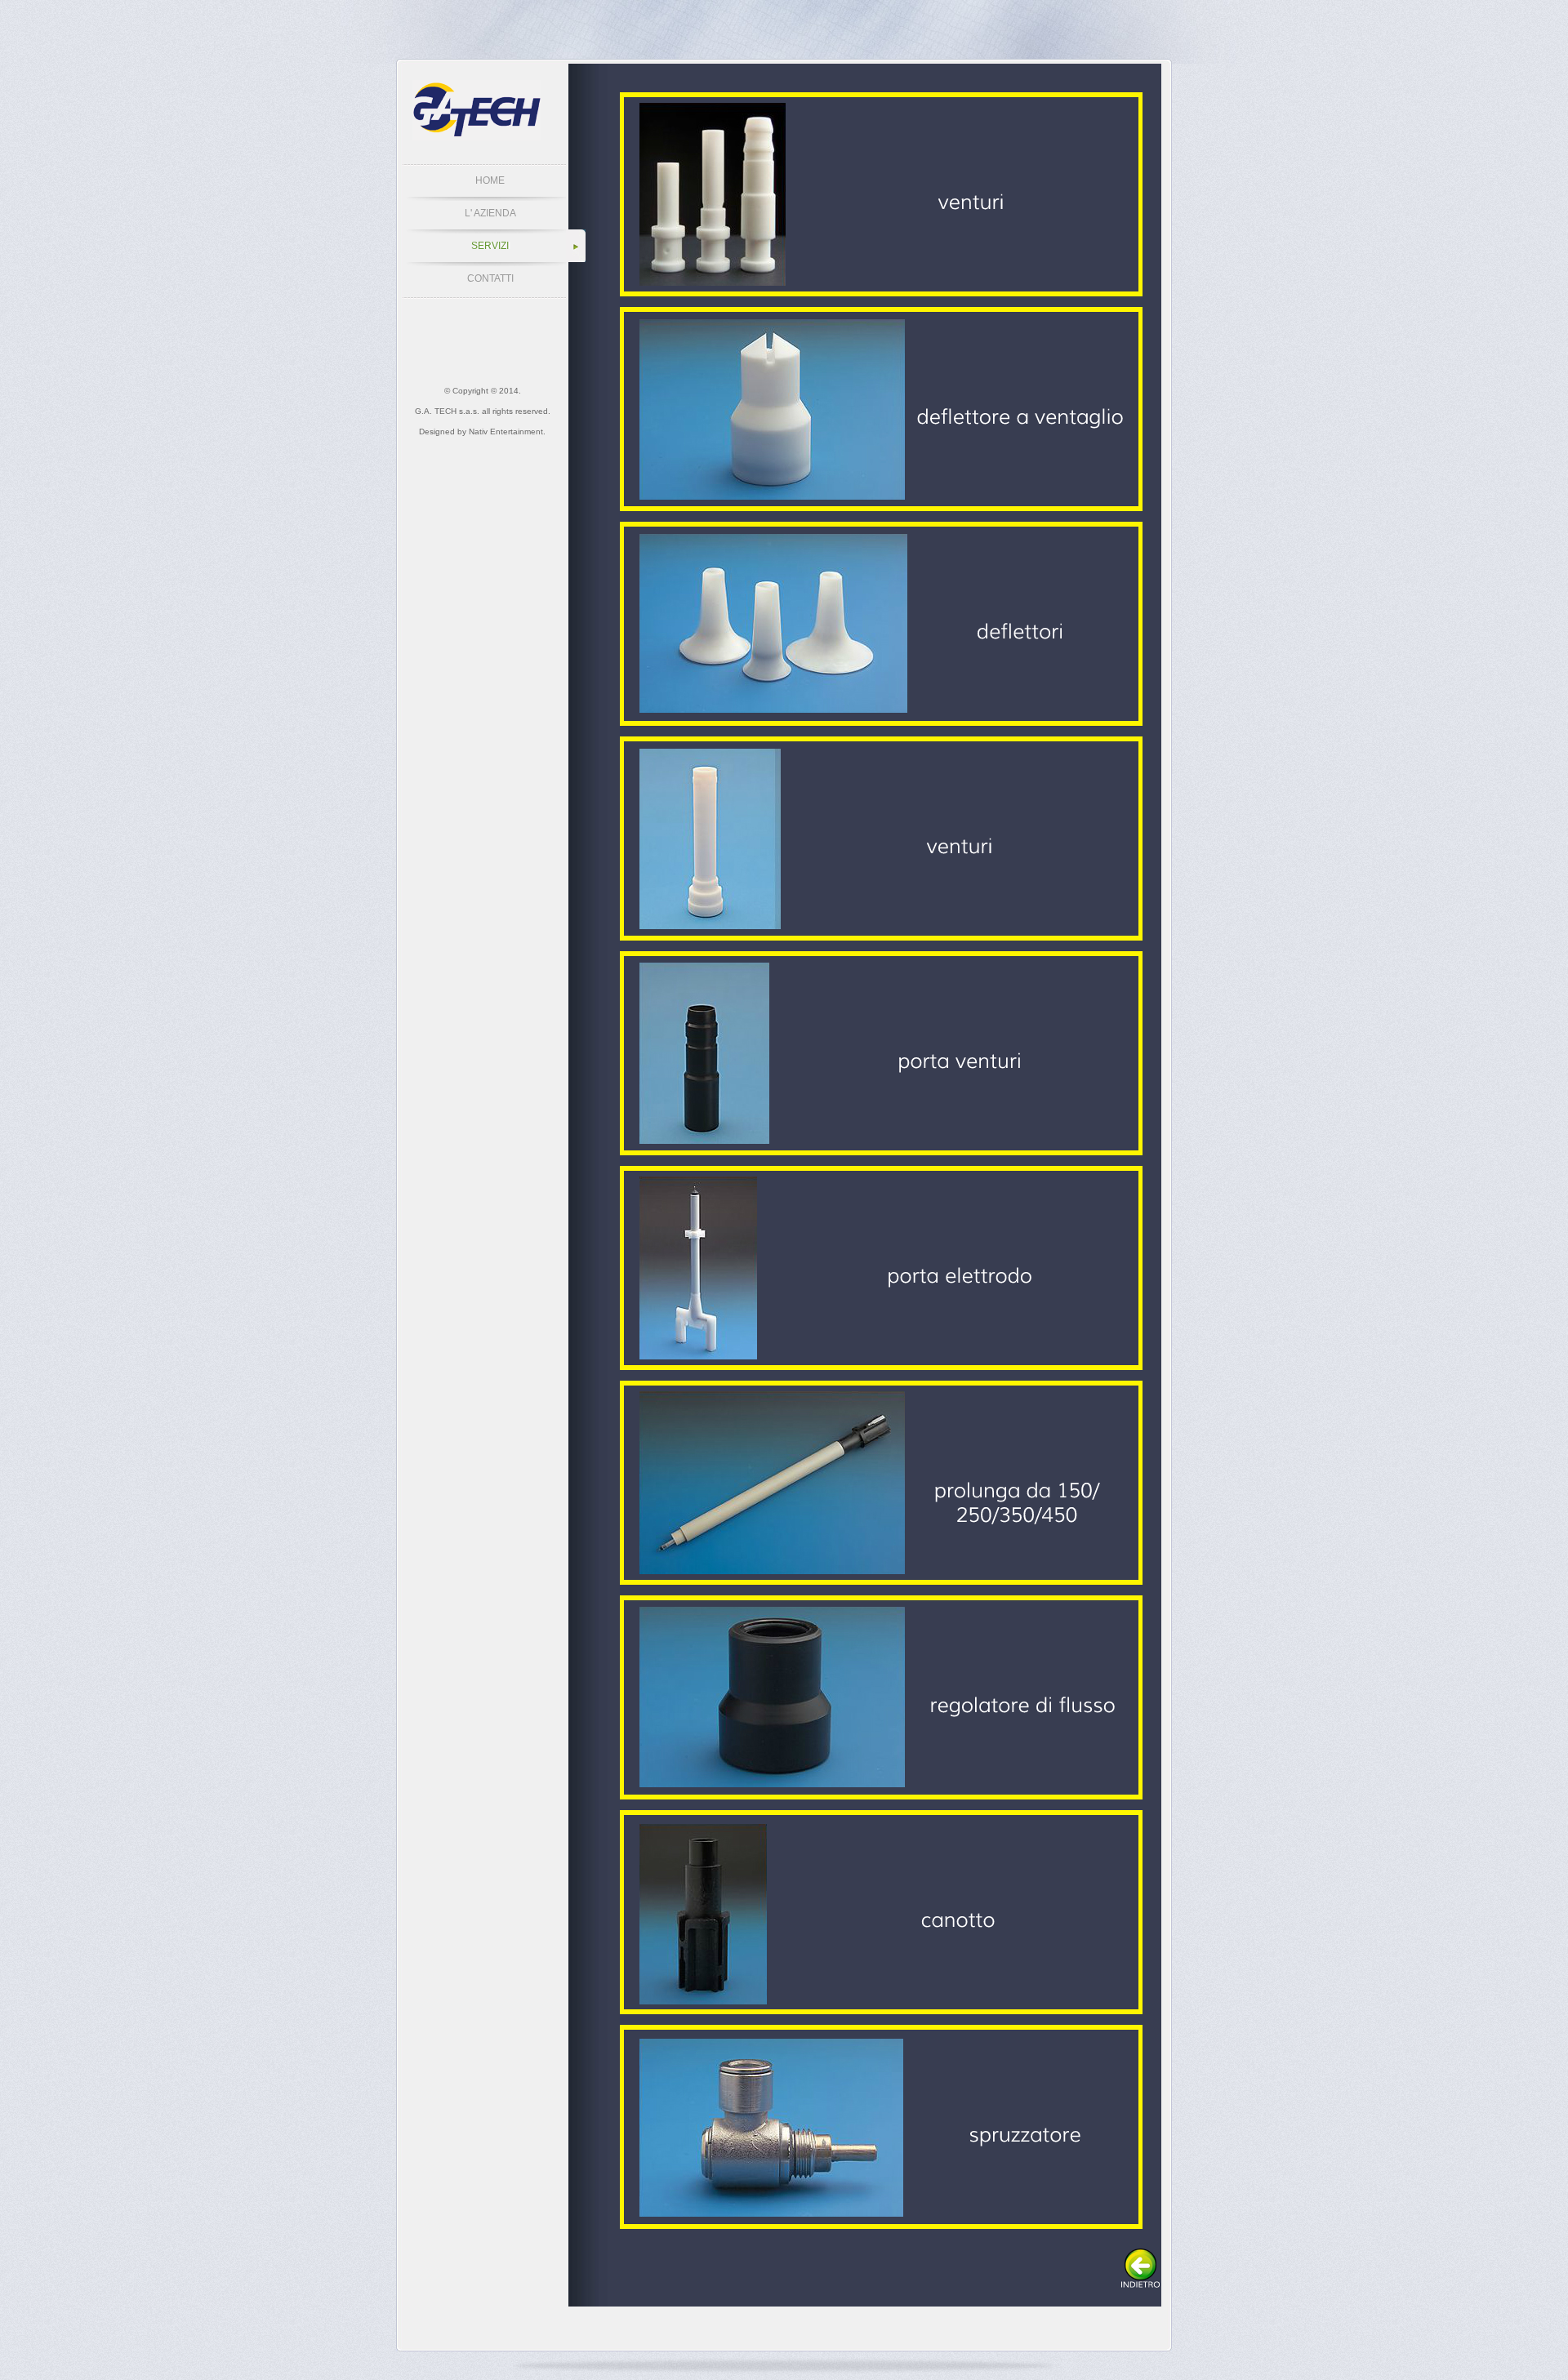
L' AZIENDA (490, 213)
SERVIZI (490, 246)
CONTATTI (490, 278)
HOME (490, 180)
